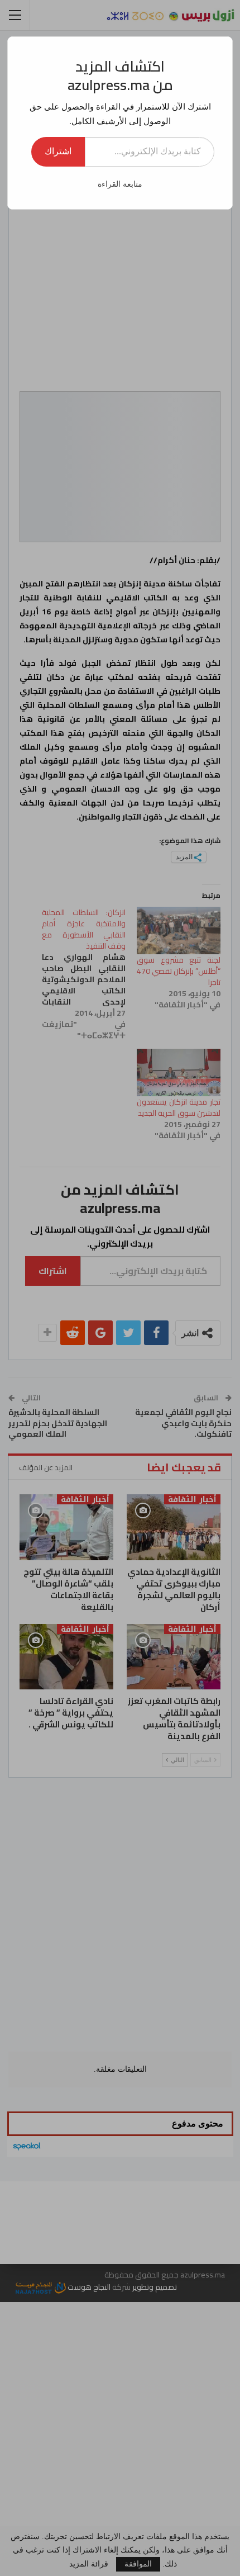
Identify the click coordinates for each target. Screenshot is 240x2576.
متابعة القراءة (120, 184)
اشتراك (58, 151)
